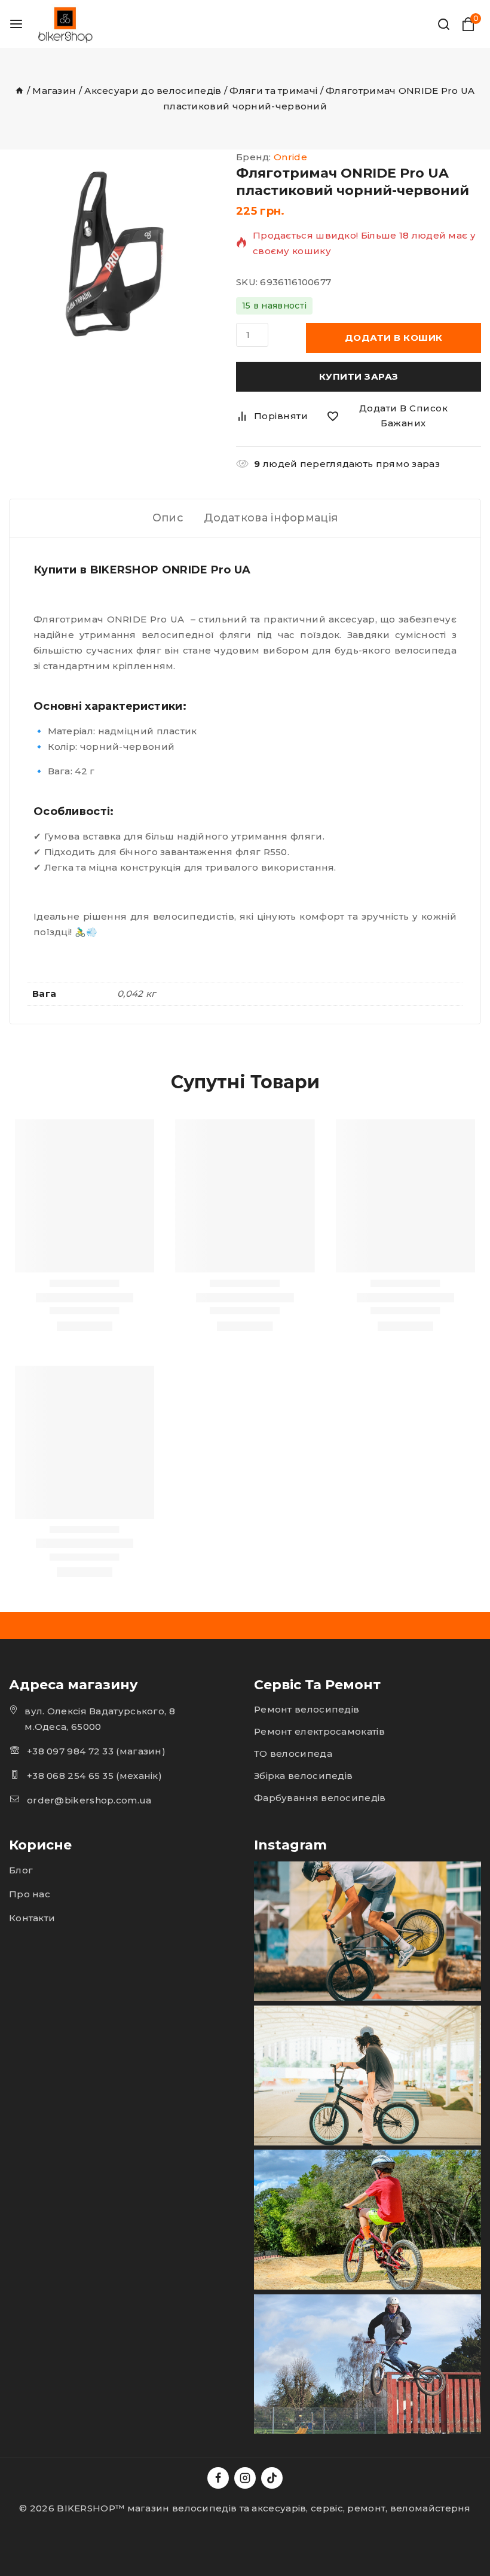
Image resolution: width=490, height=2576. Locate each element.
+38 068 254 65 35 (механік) (94, 1776)
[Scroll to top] (30, 2511)
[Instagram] (245, 2478)
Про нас (30, 1894)
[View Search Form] (444, 24)
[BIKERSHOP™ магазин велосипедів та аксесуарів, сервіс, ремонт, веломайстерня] (67, 24)
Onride (290, 157)
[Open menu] (16, 24)
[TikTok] (272, 2478)
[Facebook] (218, 2478)
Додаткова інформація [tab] (271, 518)
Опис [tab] (168, 518)
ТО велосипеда (293, 1754)
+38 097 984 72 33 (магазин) (96, 1751)
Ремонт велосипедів (307, 1709)
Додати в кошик (394, 338)
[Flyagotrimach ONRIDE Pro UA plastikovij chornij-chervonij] (114, 254)
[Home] (19, 91)
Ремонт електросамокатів (319, 1731)
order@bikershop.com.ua (89, 1800)
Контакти (32, 1918)
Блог (21, 1870)
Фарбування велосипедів (320, 1798)
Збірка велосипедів (303, 1776)
